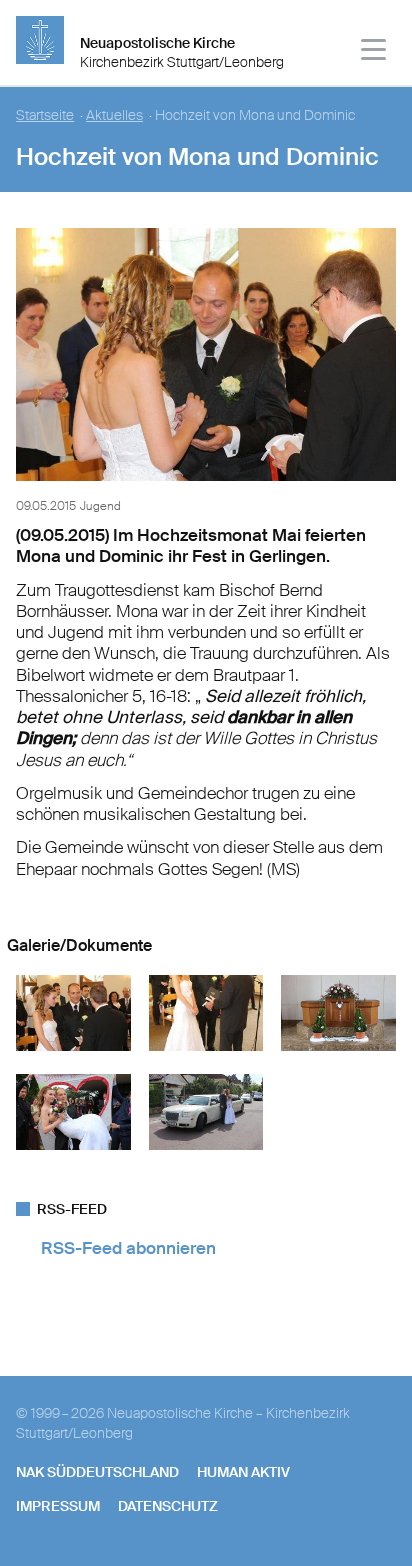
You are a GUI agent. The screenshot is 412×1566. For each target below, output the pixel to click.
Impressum (58, 1506)
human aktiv (243, 1472)
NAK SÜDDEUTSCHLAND (97, 1472)
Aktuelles (114, 115)
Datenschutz (168, 1506)
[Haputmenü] (374, 52)
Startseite (45, 115)
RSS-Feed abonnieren (128, 1248)
